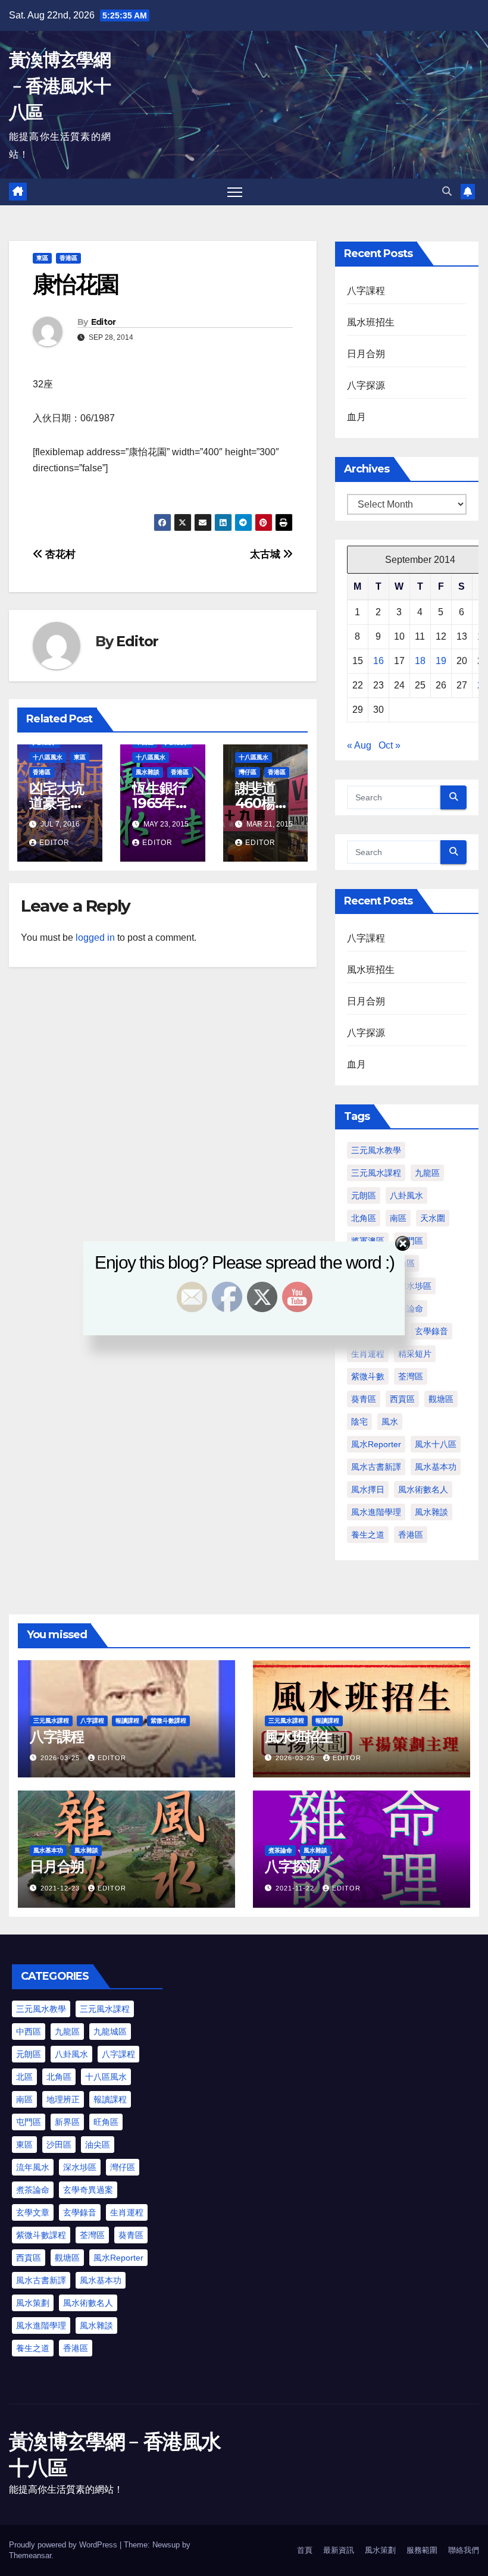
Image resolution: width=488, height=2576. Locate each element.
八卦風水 (406, 1195)
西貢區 (402, 1399)
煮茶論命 (280, 1850)
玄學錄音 (80, 2212)
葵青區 (364, 1399)
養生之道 (368, 1535)
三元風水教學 (376, 1150)
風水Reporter (376, 1444)
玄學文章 (33, 2212)
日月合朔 (366, 354)
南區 (398, 1218)
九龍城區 (110, 2032)
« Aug (359, 745)
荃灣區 (411, 1376)
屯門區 (29, 2122)
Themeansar (30, 2555)
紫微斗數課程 (168, 1721)
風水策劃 (33, 2303)
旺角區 (106, 2122)
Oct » (390, 745)
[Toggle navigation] (235, 192)
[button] (447, 191)
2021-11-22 (296, 1888)
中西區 (29, 2032)
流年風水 (33, 2167)
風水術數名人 (423, 1489)
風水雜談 (148, 772)
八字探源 (366, 385)
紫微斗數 (368, 1376)
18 (420, 661)
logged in (95, 938)
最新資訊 (339, 2550)
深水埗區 (80, 2167)
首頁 (305, 2550)
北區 (24, 2077)
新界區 (67, 2122)
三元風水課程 (376, 1173)
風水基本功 (436, 1467)
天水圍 (433, 1218)
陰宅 (359, 1422)
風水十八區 (436, 1444)
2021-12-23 (61, 1888)
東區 (42, 258)
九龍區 (427, 1173)
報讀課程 (127, 1721)
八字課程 (366, 291)
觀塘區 (441, 1399)
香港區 (68, 258)
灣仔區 (248, 772)
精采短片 (415, 1354)
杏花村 (59, 554)
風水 (390, 1422)
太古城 (266, 554)
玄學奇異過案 (88, 2190)
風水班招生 (371, 322)
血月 (356, 417)
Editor (104, 322)
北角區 (364, 1218)
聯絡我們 (464, 2550)
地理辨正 (63, 2099)
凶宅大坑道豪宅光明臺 (56, 803)
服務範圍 (422, 2550)
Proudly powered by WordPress (64, 2545)
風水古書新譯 (376, 1467)
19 (441, 661)
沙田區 (59, 2145)
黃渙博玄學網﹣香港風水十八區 (60, 86)
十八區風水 (48, 757)
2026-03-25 (61, 1758)
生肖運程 (368, 1354)
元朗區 (364, 1195)
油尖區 (98, 2145)
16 (378, 661)
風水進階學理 (376, 1512)
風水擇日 (368, 1489)
